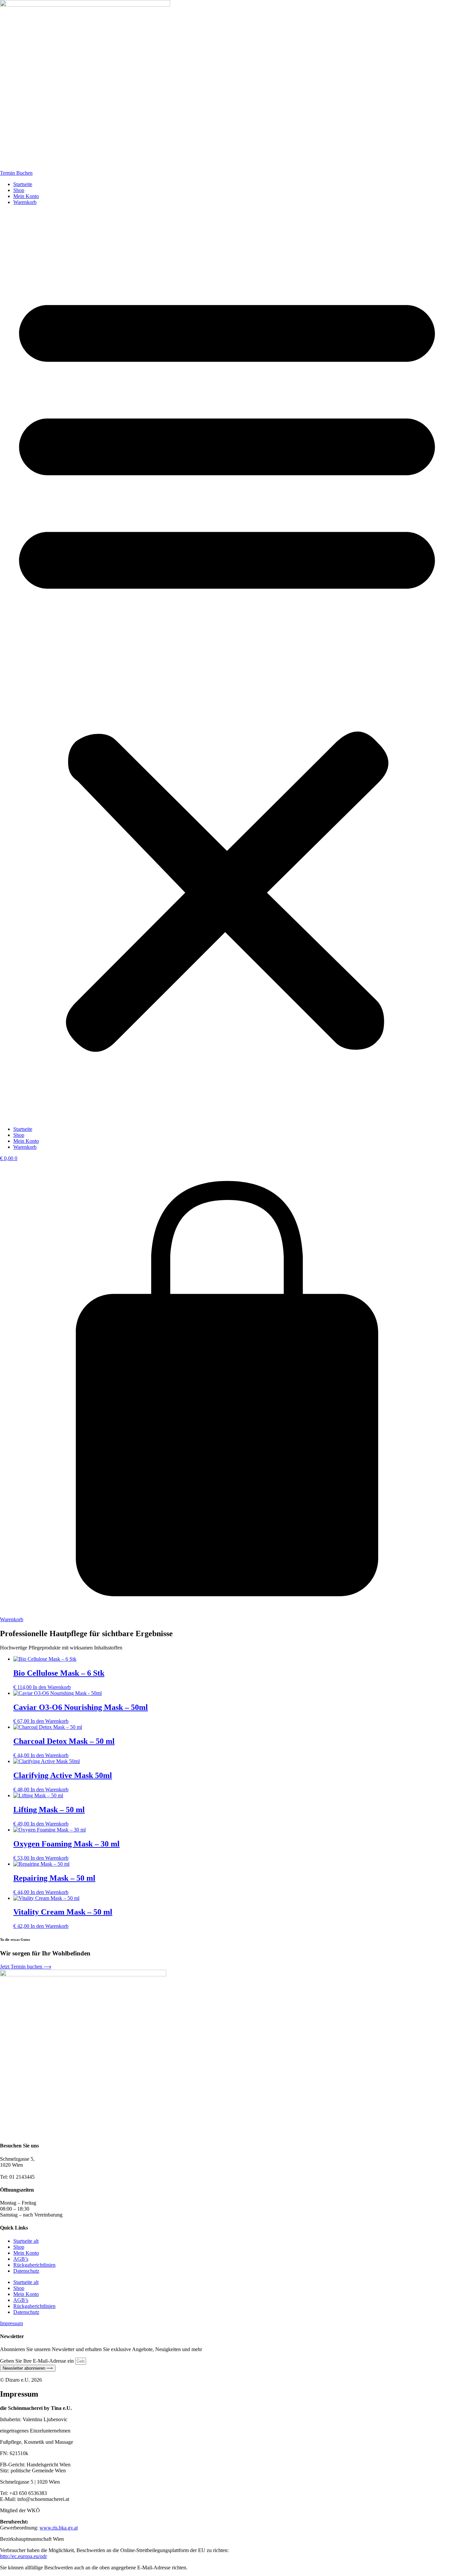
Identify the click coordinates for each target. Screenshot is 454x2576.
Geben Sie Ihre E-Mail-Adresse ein (38, 2361)
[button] (227, 666)
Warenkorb (25, 202)
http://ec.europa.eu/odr (23, 2556)
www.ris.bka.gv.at (59, 2528)
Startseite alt (26, 2241)
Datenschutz (26, 2271)
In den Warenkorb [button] (52, 1687)
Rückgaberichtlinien (34, 2265)
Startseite (23, 184)
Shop (19, 190)
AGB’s (21, 2259)
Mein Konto (26, 196)
